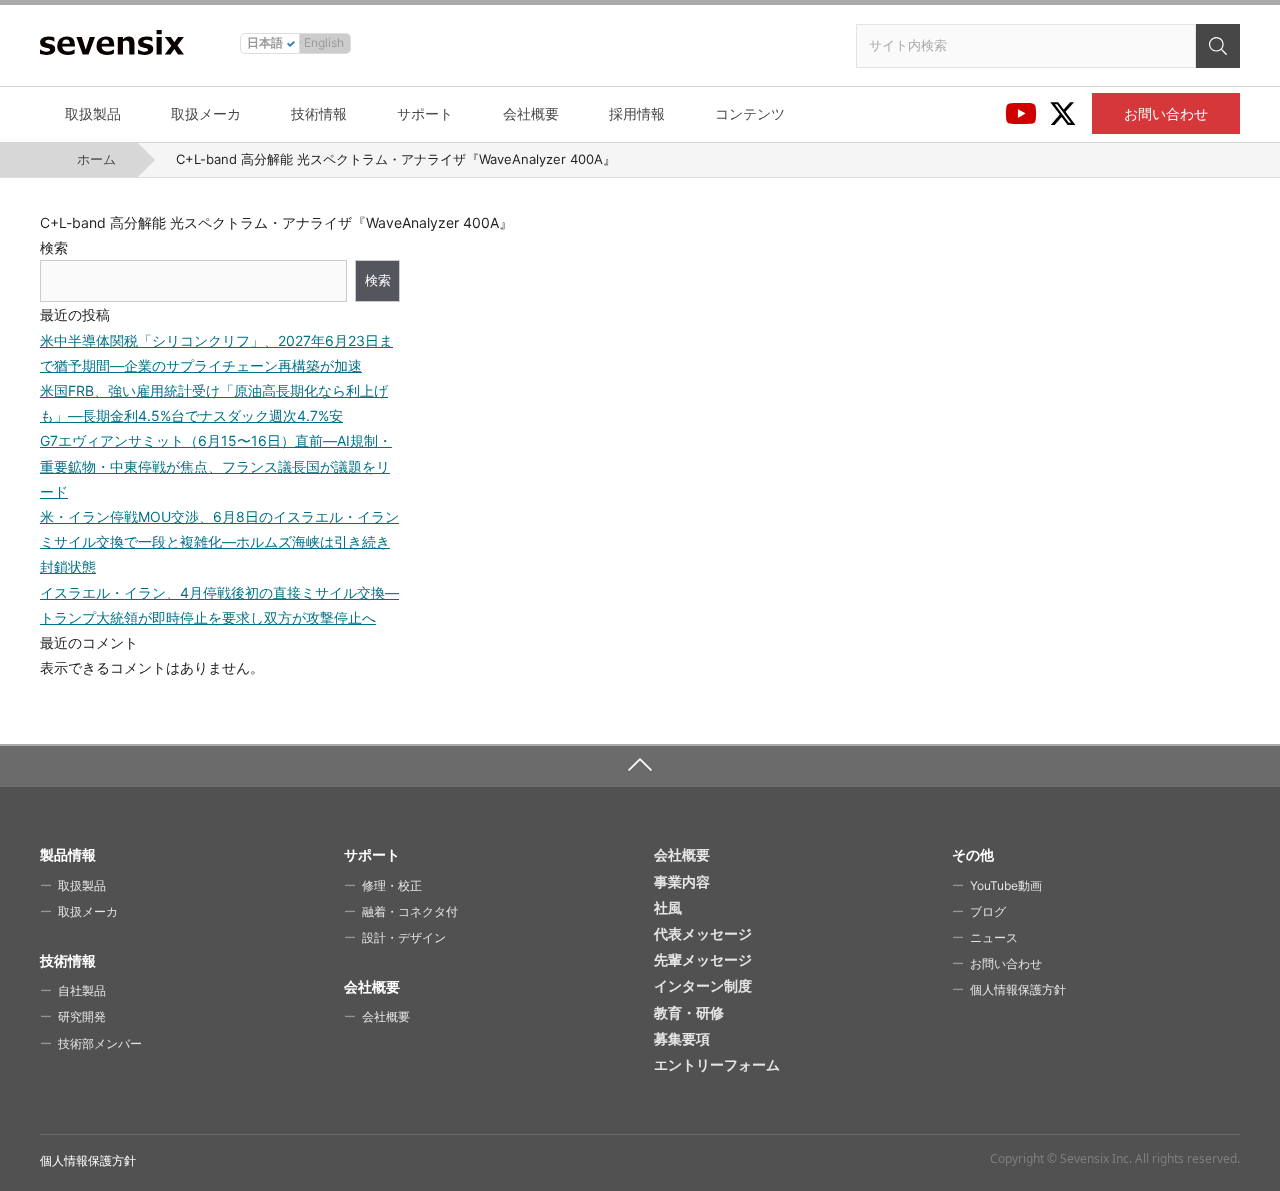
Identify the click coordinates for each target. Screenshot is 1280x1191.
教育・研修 (689, 1012)
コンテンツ (750, 113)
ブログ (988, 911)
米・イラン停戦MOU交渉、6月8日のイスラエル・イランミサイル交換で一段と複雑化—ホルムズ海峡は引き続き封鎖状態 (219, 541)
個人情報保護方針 (1018, 989)
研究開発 (82, 1016)
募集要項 (682, 1038)
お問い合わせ (1166, 113)
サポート (425, 113)
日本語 (265, 42)
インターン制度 (703, 985)
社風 (668, 907)
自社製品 (82, 990)
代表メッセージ (703, 933)
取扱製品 (93, 113)
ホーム (96, 159)
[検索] (1218, 46)
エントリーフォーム (717, 1064)
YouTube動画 (1006, 885)
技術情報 (319, 113)
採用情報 (637, 113)
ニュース (994, 937)
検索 (54, 247)
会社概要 (531, 113)
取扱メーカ (206, 113)
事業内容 (682, 881)
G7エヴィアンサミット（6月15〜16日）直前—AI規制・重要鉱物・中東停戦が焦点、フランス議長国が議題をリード (216, 465)
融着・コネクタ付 (410, 911)
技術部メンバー (100, 1043)
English (324, 42)
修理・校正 (392, 885)
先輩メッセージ (703, 959)
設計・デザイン (404, 937)
